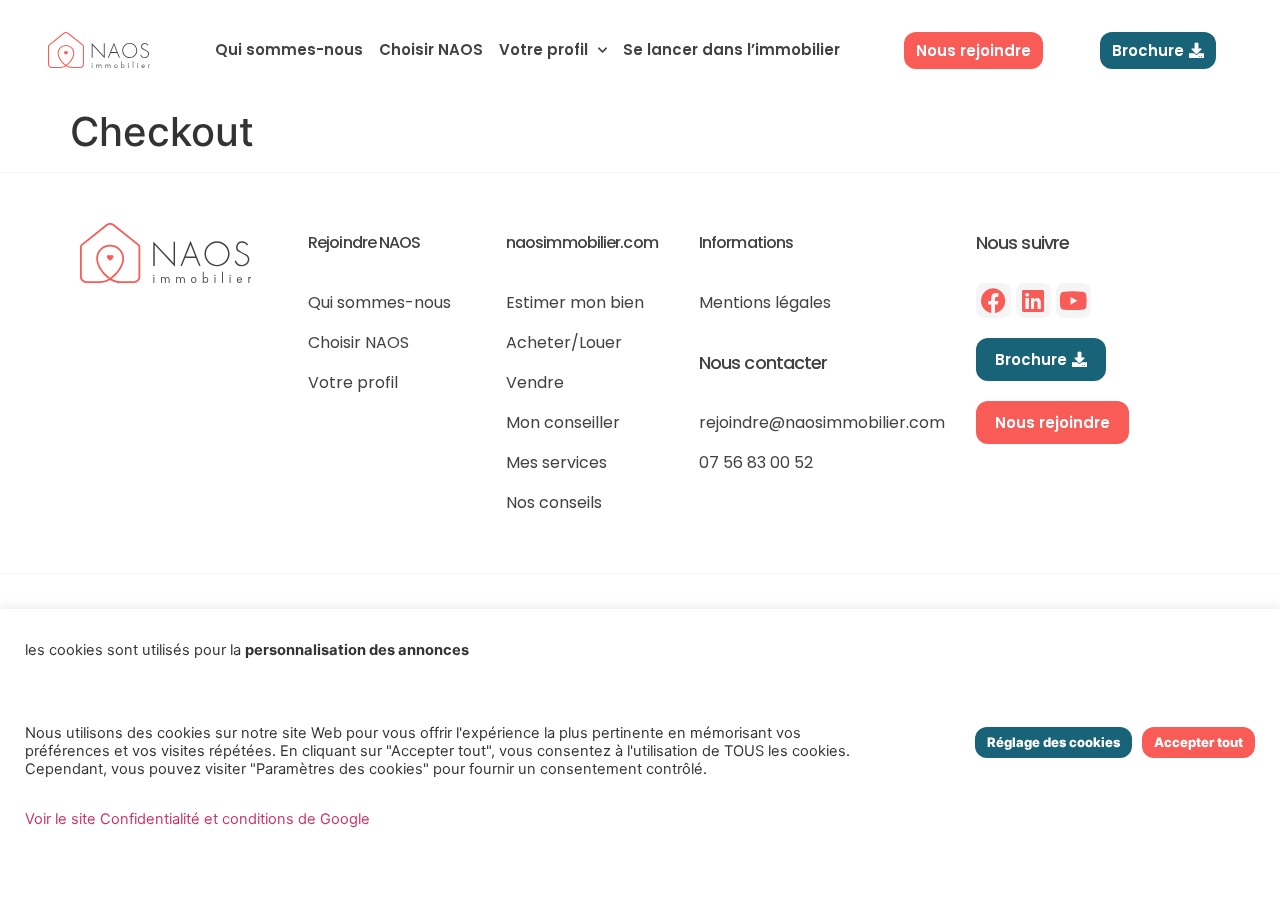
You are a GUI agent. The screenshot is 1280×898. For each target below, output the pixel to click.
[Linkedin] (1033, 300)
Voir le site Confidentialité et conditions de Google (197, 819)
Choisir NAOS (431, 49)
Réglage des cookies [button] (1053, 742)
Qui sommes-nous (289, 49)
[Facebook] (993, 300)
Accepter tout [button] (1198, 742)
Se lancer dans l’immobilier (731, 49)
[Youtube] (1073, 300)
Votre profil (543, 49)
